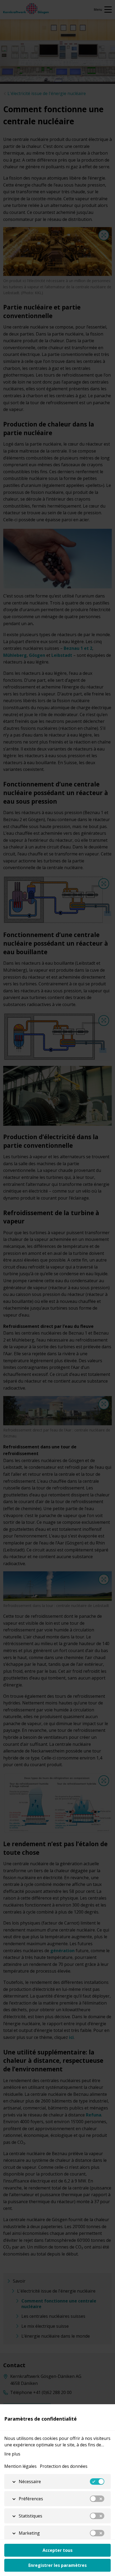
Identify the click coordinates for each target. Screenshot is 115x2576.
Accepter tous (57, 2550)
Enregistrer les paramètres (57, 2565)
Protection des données (64, 2466)
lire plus (12, 2454)
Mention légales (20, 2466)
